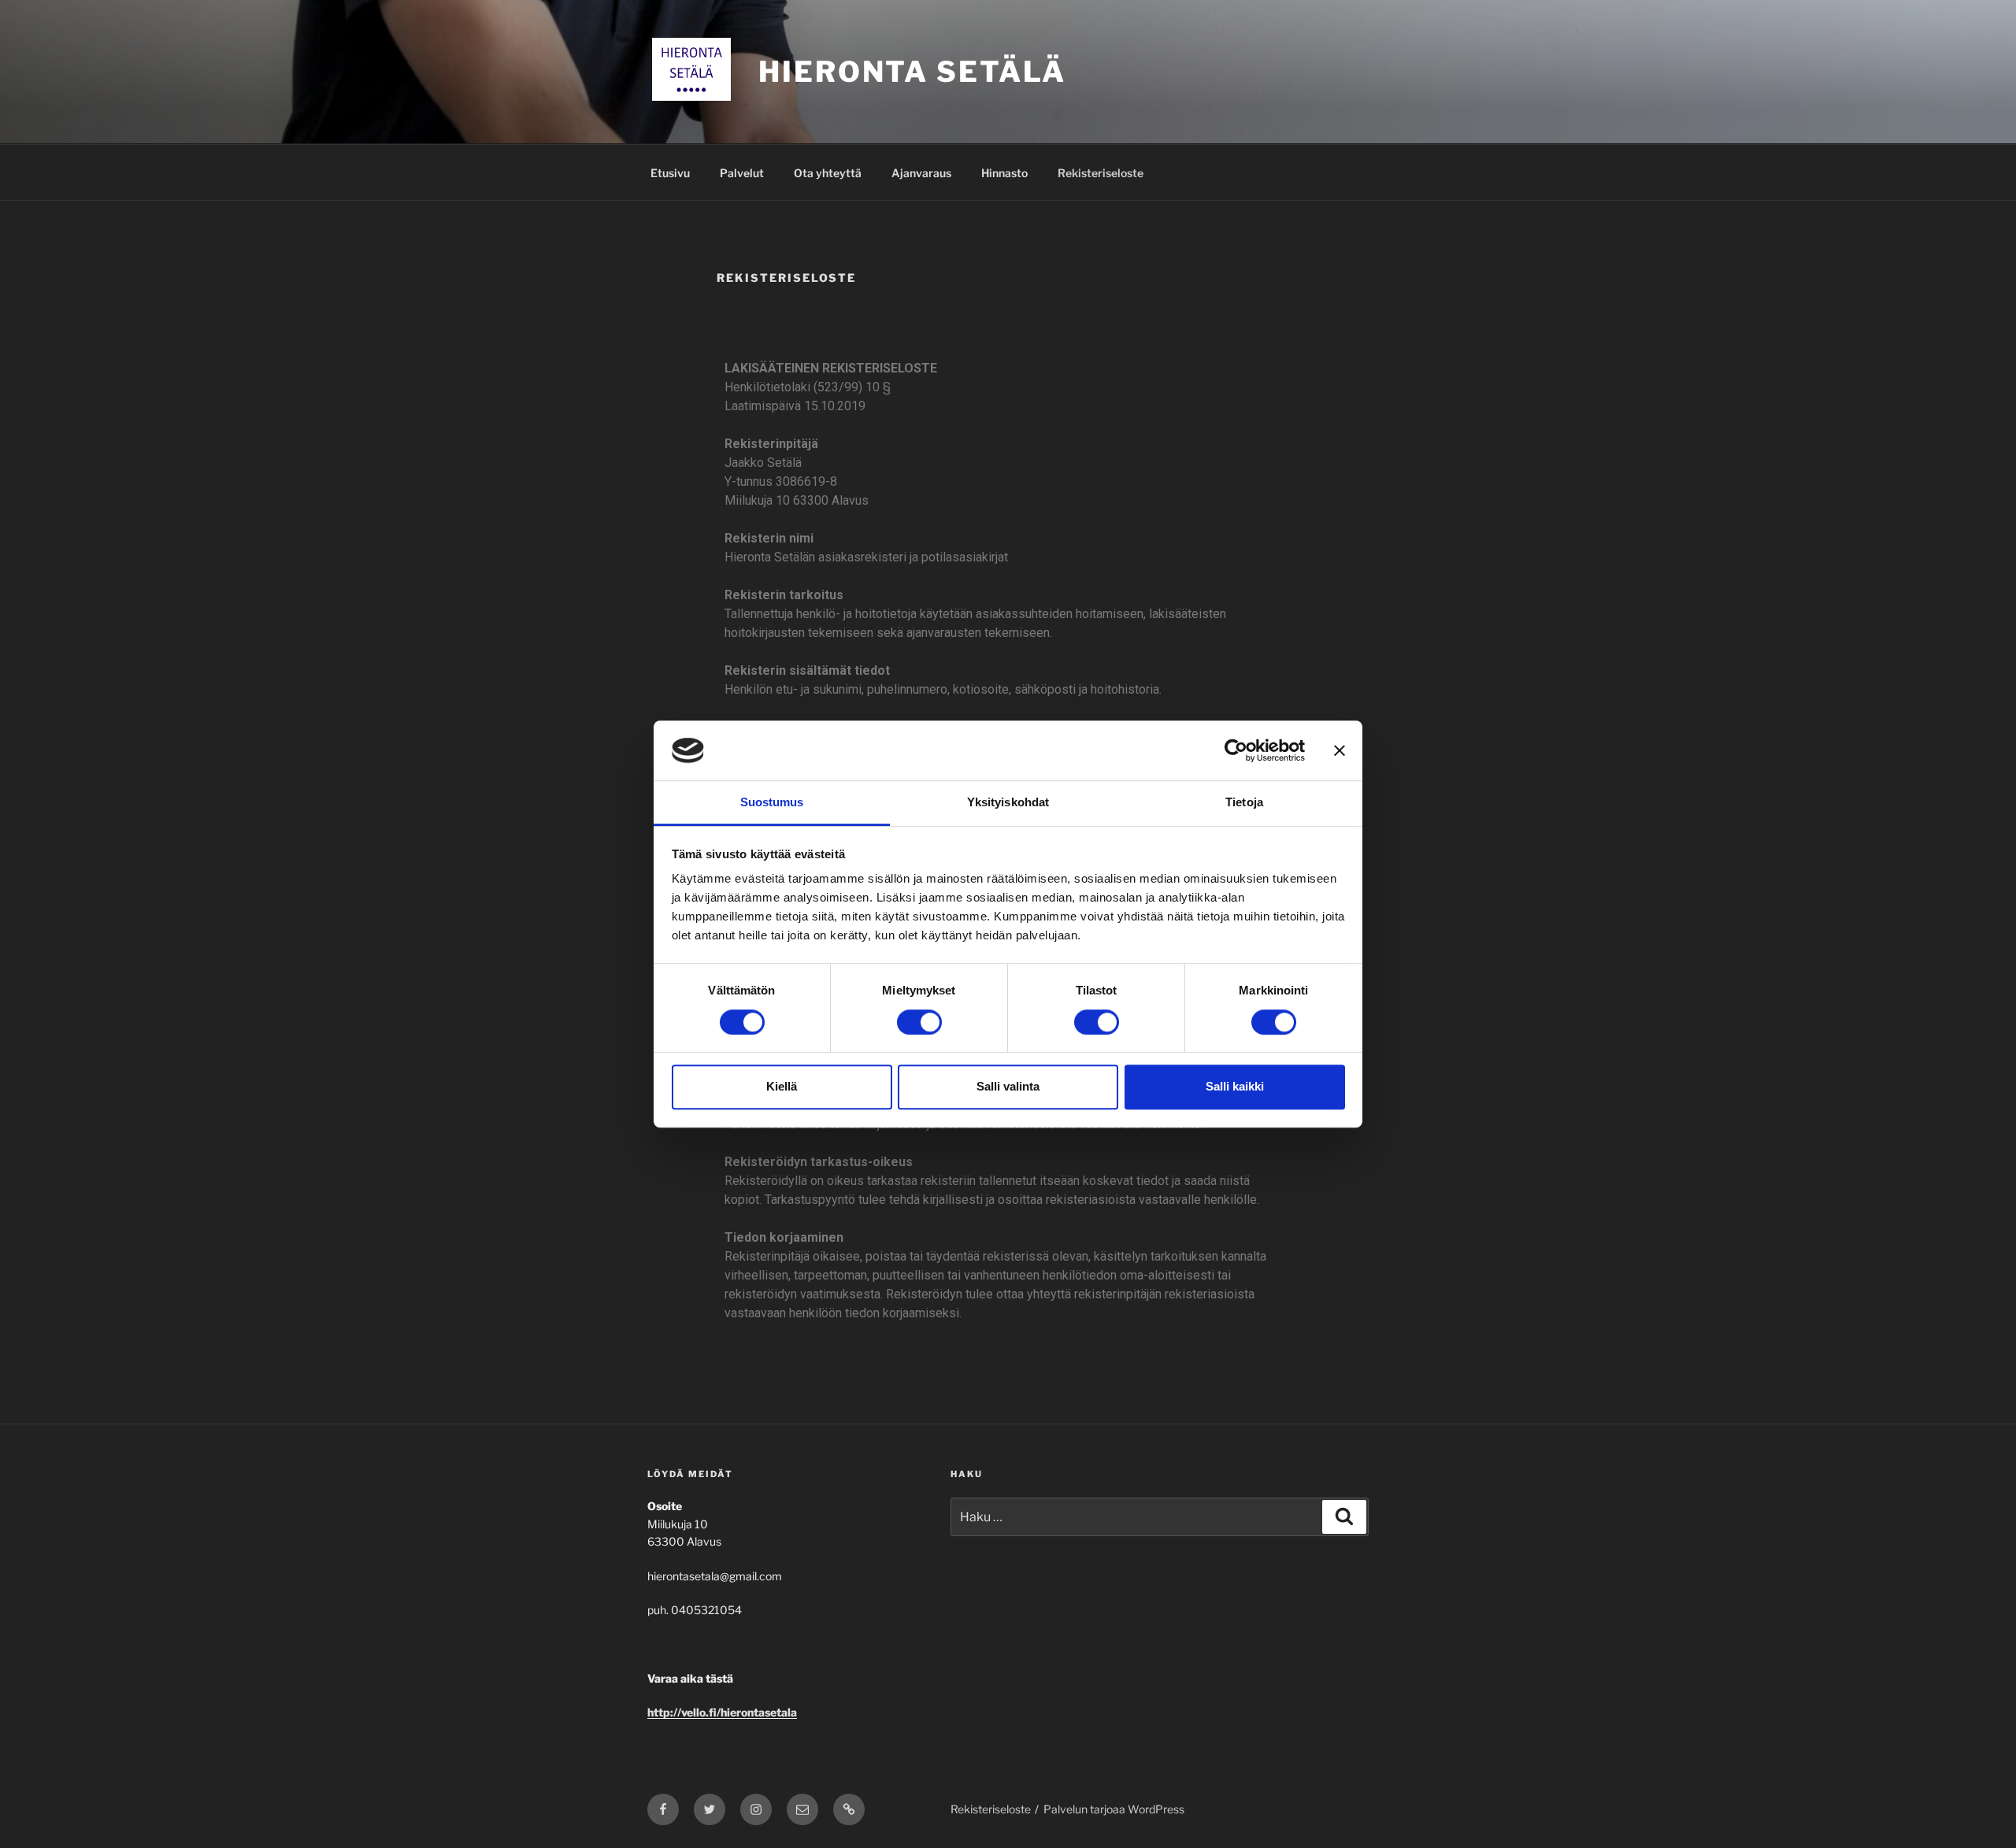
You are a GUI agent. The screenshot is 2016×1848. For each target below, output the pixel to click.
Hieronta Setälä (912, 72)
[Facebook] (663, 1809)
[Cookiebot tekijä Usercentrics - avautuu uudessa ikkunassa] (1236, 750)
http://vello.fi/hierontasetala (722, 1712)
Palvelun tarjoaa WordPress (1114, 1809)
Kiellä (782, 1086)
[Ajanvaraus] (849, 1809)
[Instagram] (756, 1809)
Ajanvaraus (921, 173)
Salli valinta (1008, 1086)
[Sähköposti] (802, 1809)
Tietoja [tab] (1244, 803)
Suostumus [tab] (772, 803)
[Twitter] (710, 1809)
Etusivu (670, 173)
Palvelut (742, 173)
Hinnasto (1004, 173)
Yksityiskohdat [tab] (1008, 803)
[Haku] (1344, 1517)
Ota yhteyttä (828, 173)
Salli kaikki (1235, 1086)
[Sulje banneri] (1340, 750)
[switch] (919, 1022)
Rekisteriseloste (1101, 173)
